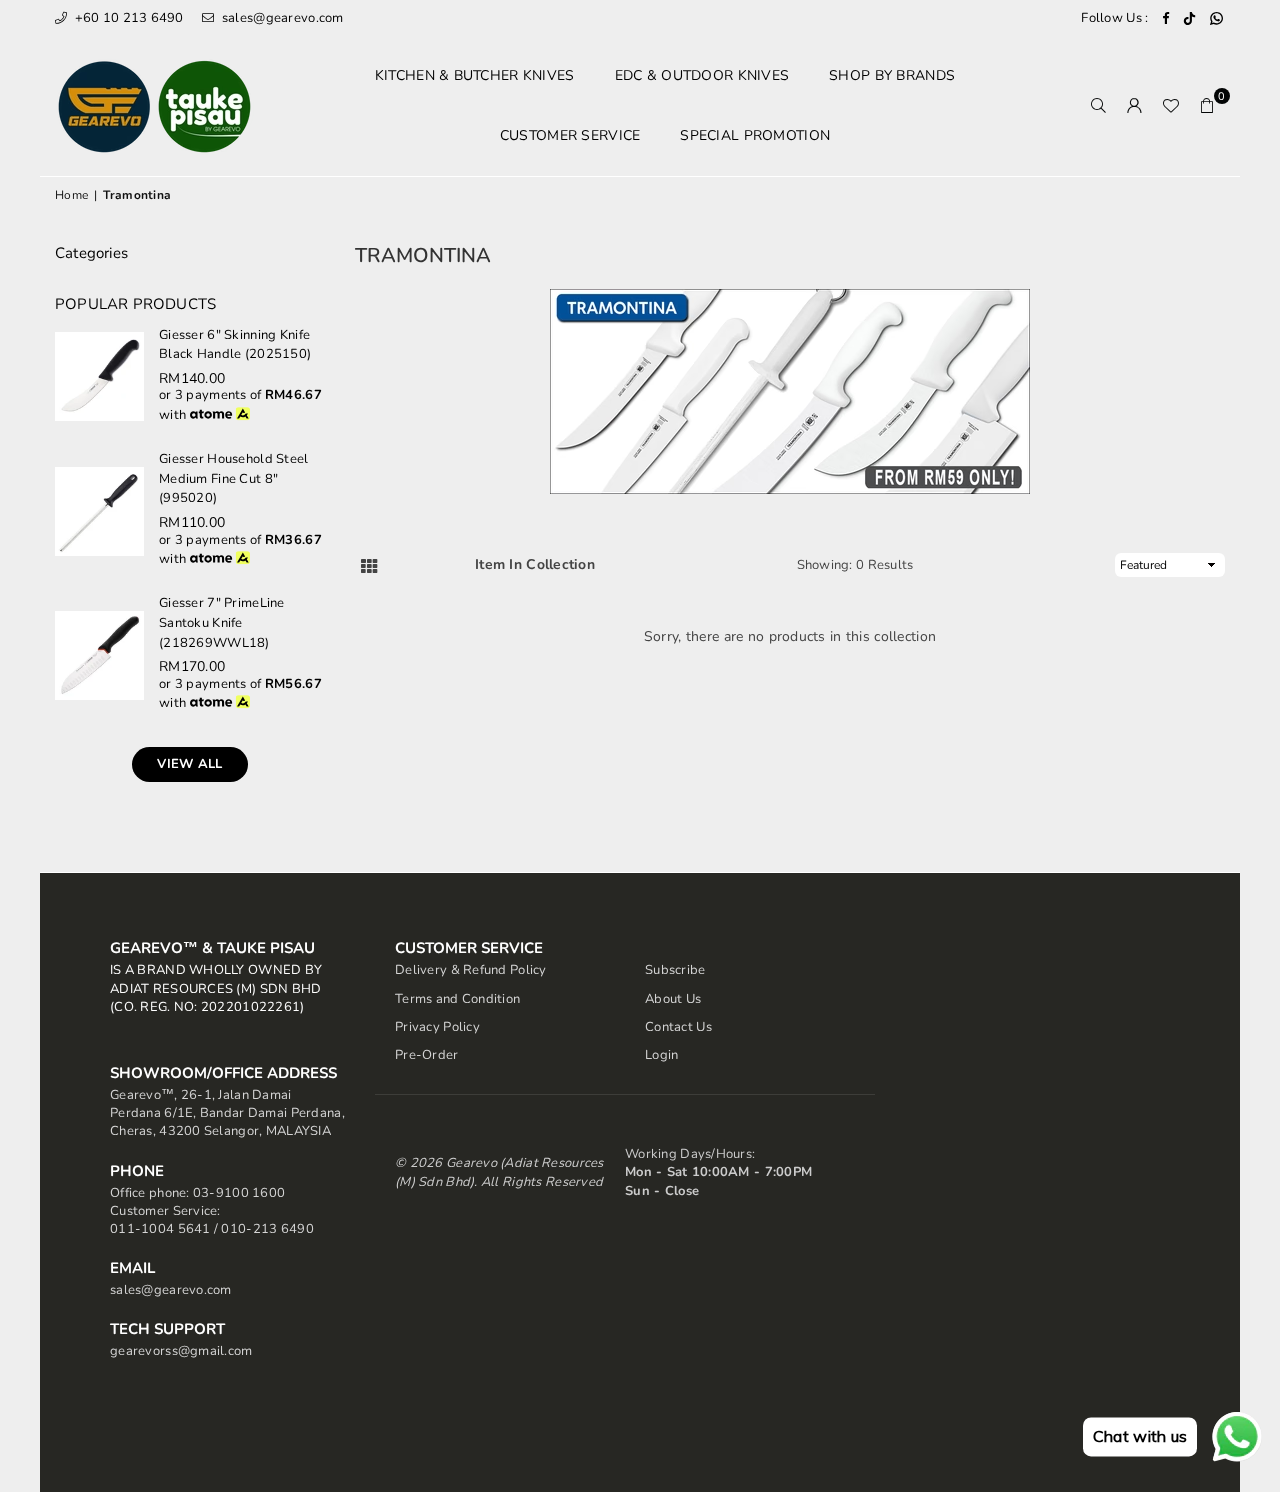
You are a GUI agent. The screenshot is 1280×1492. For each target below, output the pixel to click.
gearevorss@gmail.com (181, 1351)
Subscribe (675, 970)
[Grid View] (369, 565)
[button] (1207, 106)
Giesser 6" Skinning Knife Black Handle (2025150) (235, 345)
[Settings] (1135, 106)
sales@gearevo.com (281, 18)
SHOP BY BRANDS (892, 75)
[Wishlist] (1171, 106)
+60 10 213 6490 (127, 18)
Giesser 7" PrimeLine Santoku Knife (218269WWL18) (222, 622)
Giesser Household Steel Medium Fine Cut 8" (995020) (233, 478)
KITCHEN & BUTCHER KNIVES (475, 75)
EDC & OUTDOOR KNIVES (702, 75)
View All (189, 764)
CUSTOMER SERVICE (570, 135)
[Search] (1099, 106)
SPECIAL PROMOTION (755, 135)
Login (661, 1055)
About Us (673, 999)
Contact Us (678, 1027)
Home (71, 195)
